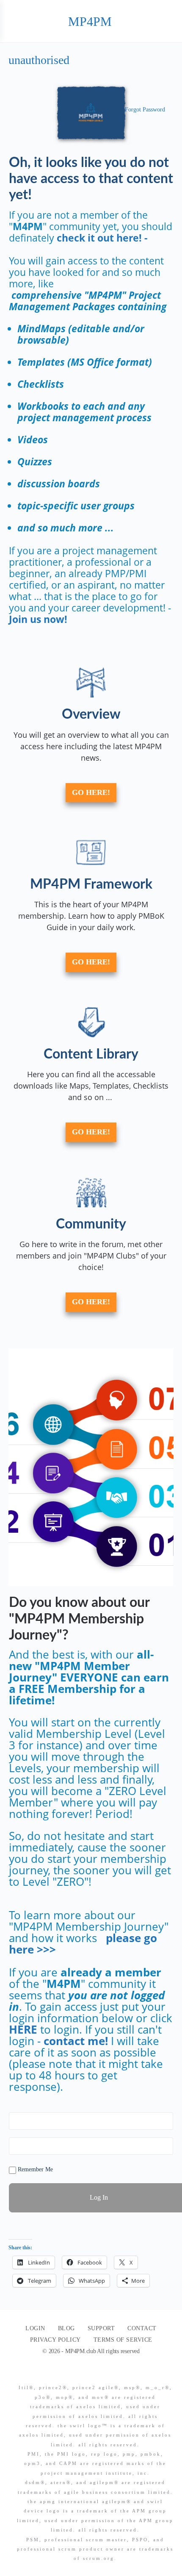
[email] (72, 2373)
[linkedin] (103, 2373)
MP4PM (90, 21)
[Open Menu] (14, 21)
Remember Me (34, 2169)
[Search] (166, 21)
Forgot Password (145, 110)
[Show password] (165, 2146)
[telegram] (118, 2373)
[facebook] (88, 2373)
